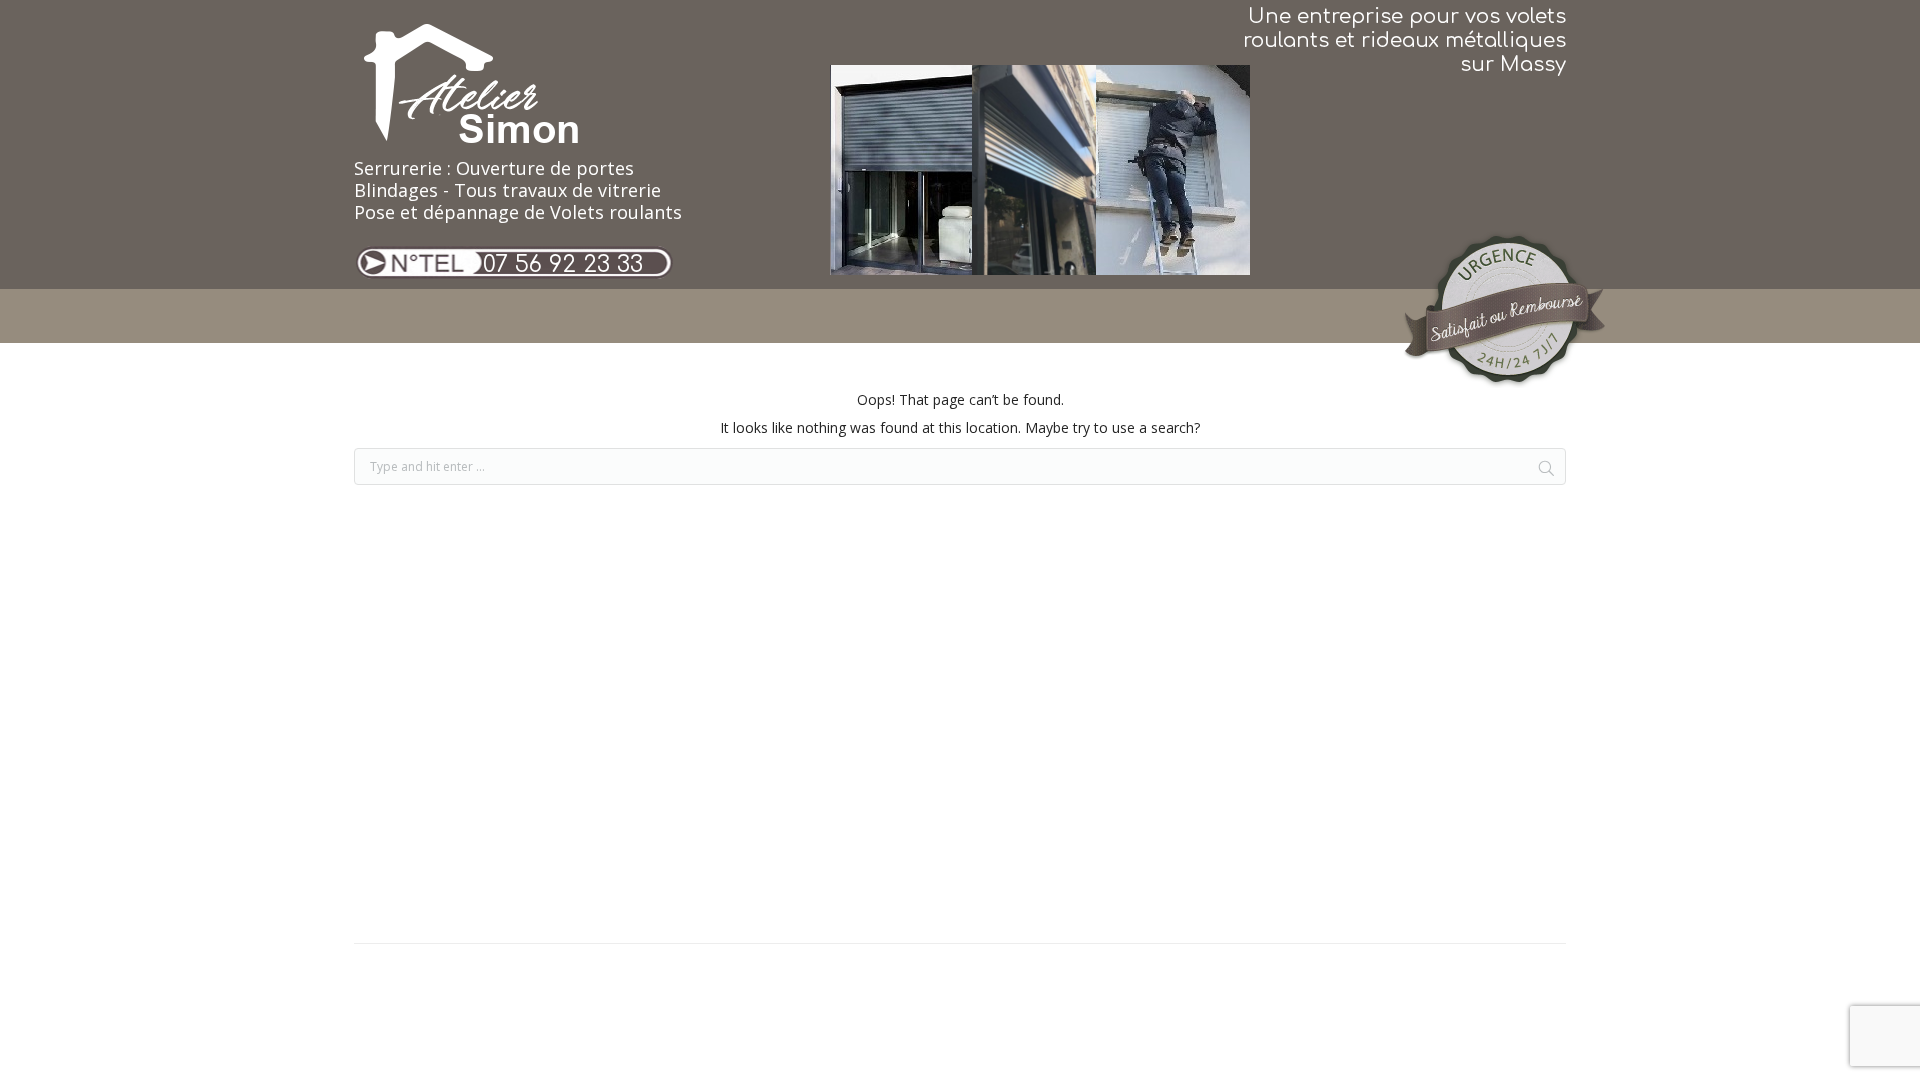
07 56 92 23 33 (563, 264)
